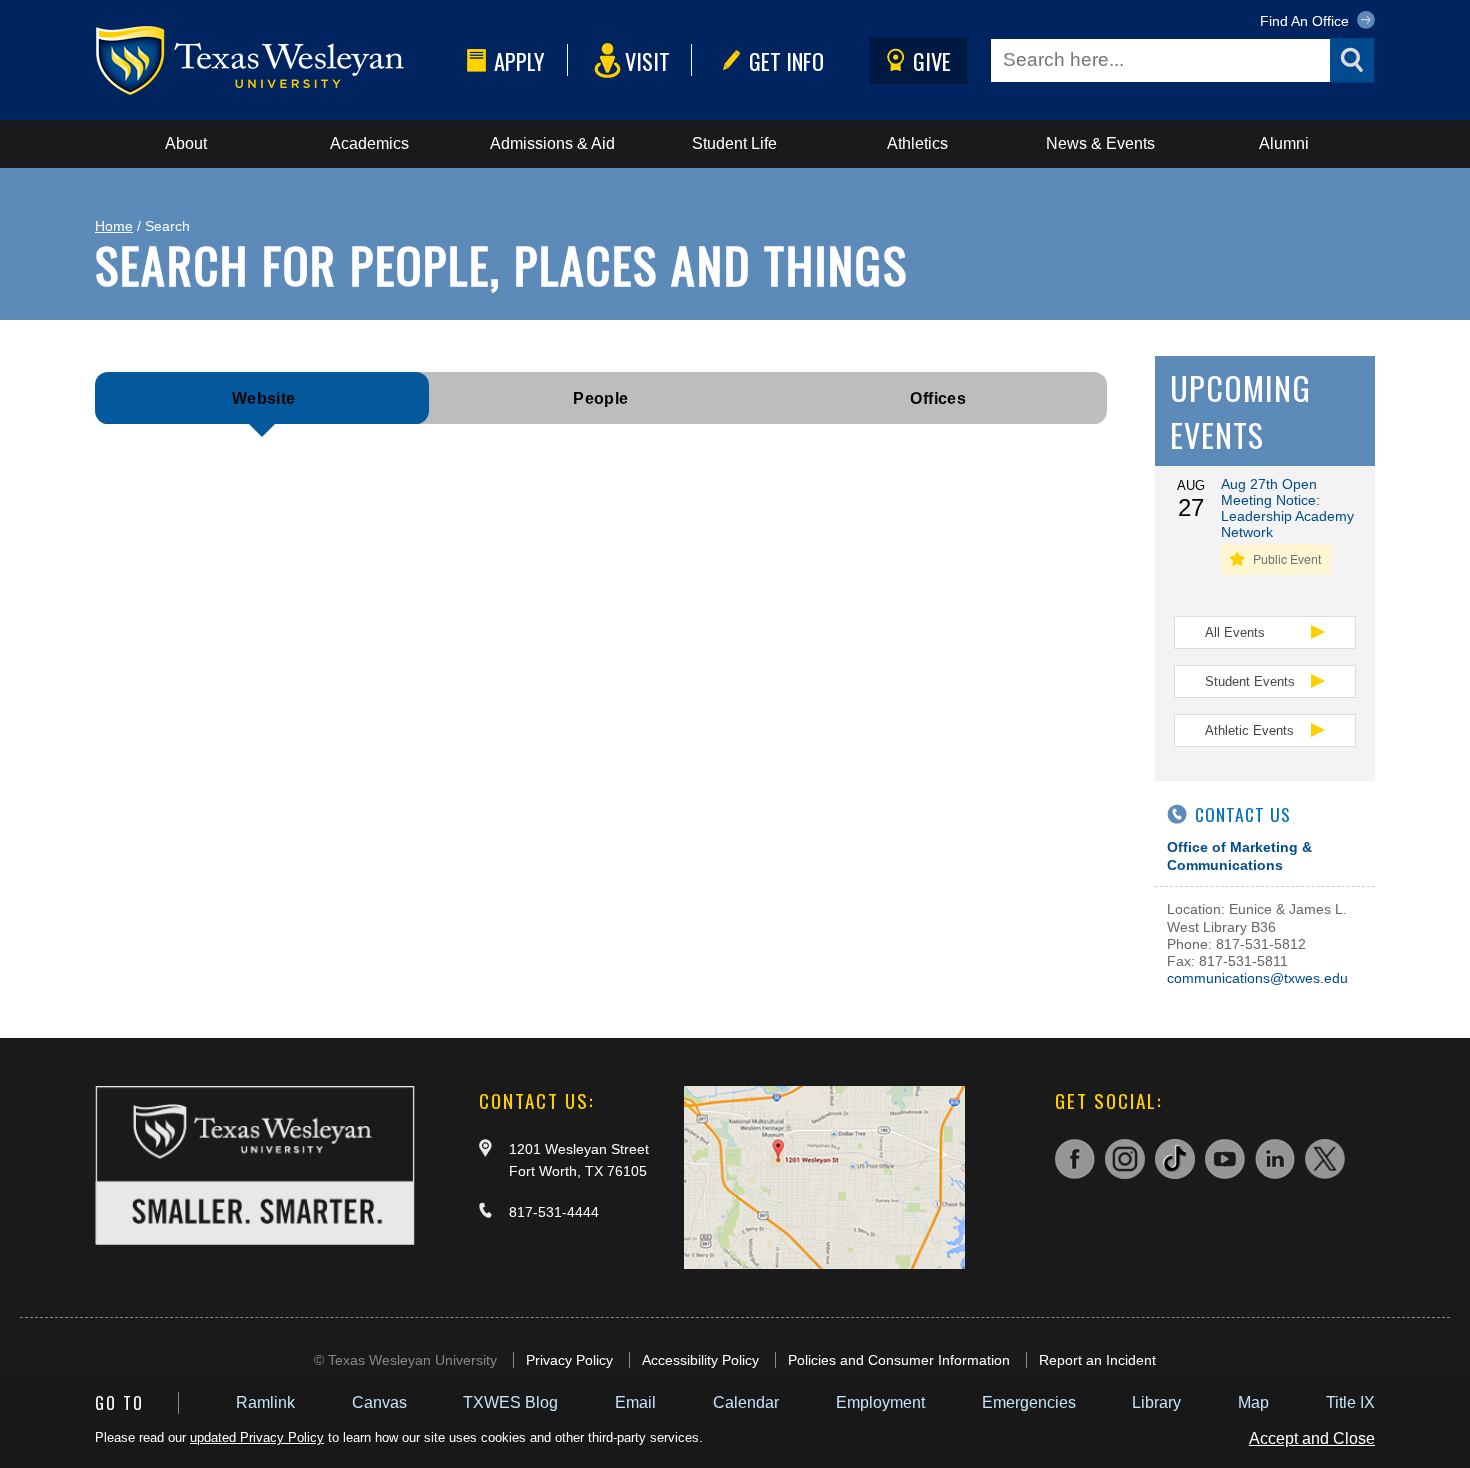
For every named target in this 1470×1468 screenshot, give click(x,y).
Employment (880, 1402)
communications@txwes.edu (1257, 978)
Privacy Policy (569, 1360)
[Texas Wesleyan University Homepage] (277, 60)
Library (1156, 1402)
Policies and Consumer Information (899, 1360)
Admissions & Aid (552, 143)
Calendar (746, 1402)
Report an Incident (1097, 1360)
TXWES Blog (510, 1402)
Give (932, 60)
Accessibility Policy (700, 1360)
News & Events (1100, 143)
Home (114, 226)
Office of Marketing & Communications (1239, 855)
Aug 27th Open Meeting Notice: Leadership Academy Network (1287, 508)
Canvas (379, 1402)
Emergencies (1029, 1402)
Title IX (1350, 1402)
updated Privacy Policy (257, 1437)
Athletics (917, 143)
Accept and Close (1312, 1438)
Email (635, 1402)
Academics (369, 143)
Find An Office (1306, 21)
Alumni (1284, 143)
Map (1253, 1402)
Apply (519, 60)
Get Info (786, 60)
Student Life (734, 143)
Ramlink (265, 1402)
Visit (647, 60)
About (186, 143)
